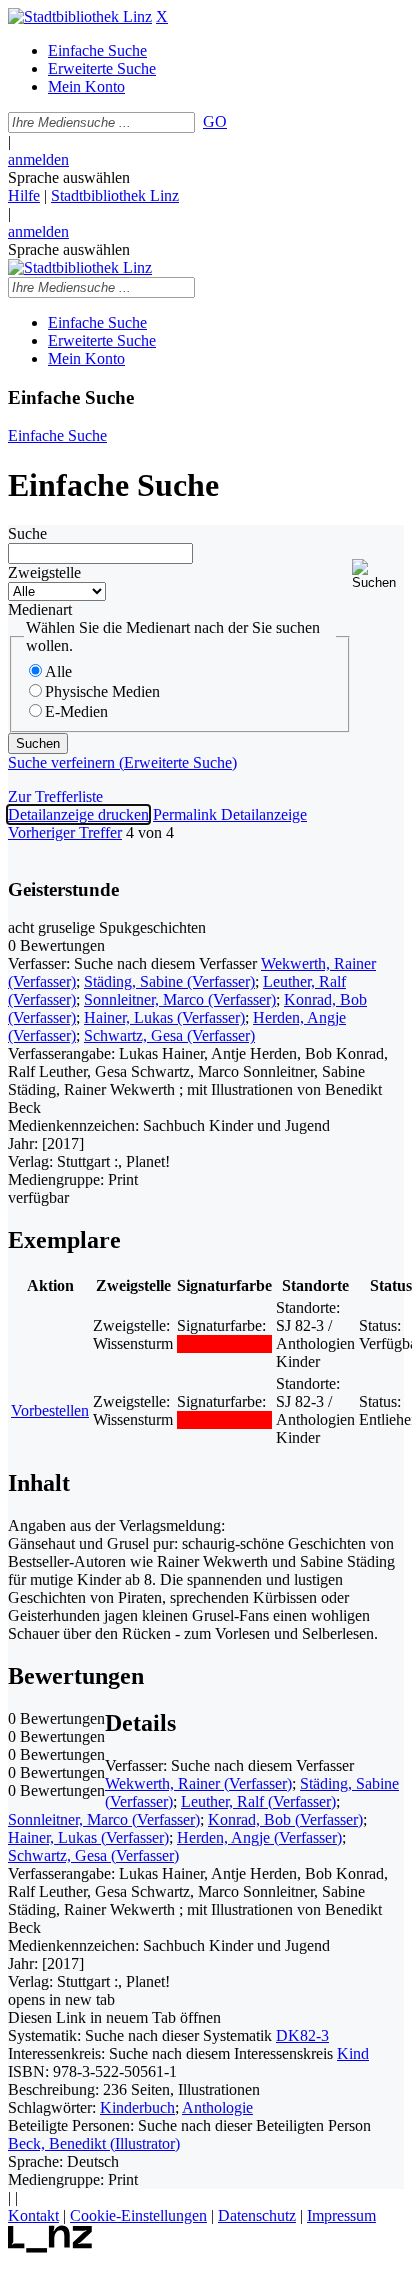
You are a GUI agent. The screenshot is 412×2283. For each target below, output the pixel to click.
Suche (27, 533)
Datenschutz (257, 2215)
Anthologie (217, 2107)
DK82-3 (302, 2035)
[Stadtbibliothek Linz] (80, 16)
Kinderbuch (137, 2107)
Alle (58, 671)
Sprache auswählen (69, 177)
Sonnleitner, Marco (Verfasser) (180, 999)
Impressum (341, 2215)
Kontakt (33, 2215)
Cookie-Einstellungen (138, 2215)
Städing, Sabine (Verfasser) (169, 981)
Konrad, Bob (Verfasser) (285, 1819)
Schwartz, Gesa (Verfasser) (169, 1035)
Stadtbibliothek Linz (115, 195)
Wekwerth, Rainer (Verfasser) (198, 1783)
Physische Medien (102, 691)
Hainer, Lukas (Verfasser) (164, 1017)
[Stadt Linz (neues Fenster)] (50, 2247)
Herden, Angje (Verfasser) (259, 1837)
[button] (378, 574)
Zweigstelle (44, 572)
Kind (353, 2053)
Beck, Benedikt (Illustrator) (94, 2143)
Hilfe (24, 195)
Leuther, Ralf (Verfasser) (258, 1801)
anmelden (38, 159)
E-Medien (76, 711)
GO (215, 121)
